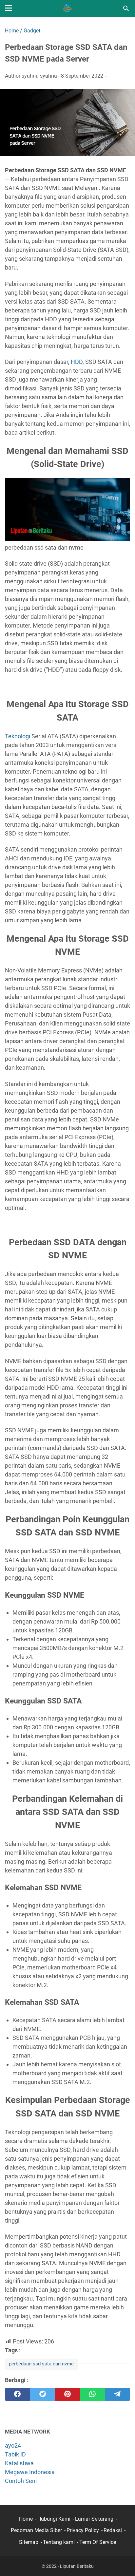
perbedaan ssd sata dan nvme (41, 2364)
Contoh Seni (21, 2481)
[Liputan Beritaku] (67, 9)
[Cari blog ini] (126, 9)
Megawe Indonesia (30, 2472)
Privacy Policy (83, 2530)
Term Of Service (98, 2542)
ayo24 (13, 2445)
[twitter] (42, 2394)
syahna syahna (39, 76)
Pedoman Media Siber (36, 2530)
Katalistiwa (19, 2463)
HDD (77, 362)
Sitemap (29, 2542)
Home (26, 2519)
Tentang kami (59, 2542)
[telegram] (118, 2394)
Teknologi (18, 736)
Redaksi (113, 2530)
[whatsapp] (92, 2394)
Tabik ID (15, 2454)
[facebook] (17, 2394)
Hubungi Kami (54, 2519)
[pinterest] (67, 2394)
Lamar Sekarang (94, 2519)
